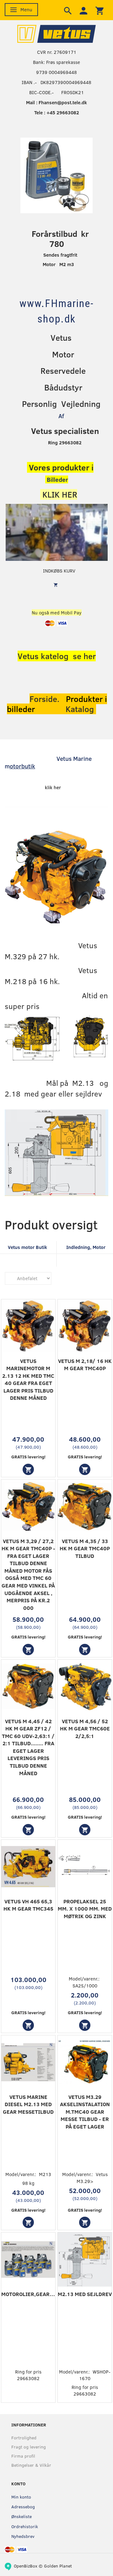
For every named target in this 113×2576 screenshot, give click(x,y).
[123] (85, 1469)
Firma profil (23, 2456)
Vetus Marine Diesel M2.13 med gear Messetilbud (28, 2104)
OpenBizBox (26, 2566)
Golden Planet (58, 2566)
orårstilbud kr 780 (62, 239)
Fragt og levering (29, 2447)
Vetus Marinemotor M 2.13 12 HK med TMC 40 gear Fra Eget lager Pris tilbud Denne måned (28, 1379)
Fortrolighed (24, 2438)
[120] (28, 2222)
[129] (28, 2025)
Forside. (44, 699)
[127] (28, 1830)
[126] (85, 1650)
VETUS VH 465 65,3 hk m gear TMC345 (28, 1905)
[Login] (83, 10)
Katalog (81, 709)
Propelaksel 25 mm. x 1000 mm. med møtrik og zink (85, 1909)
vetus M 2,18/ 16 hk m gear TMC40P (85, 1365)
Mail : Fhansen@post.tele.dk (56, 102)
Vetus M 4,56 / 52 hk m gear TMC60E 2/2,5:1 (85, 1729)
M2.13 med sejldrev (85, 2294)
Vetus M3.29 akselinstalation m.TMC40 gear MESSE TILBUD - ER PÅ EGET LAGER (85, 2112)
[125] (28, 1650)
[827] (28, 1469)
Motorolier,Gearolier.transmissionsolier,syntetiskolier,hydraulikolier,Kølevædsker (28, 2294)
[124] (85, 2025)
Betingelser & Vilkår (31, 2465)
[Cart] (100, 10)
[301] (85, 2222)
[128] (85, 1830)
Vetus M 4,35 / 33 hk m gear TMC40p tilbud (85, 1548)
